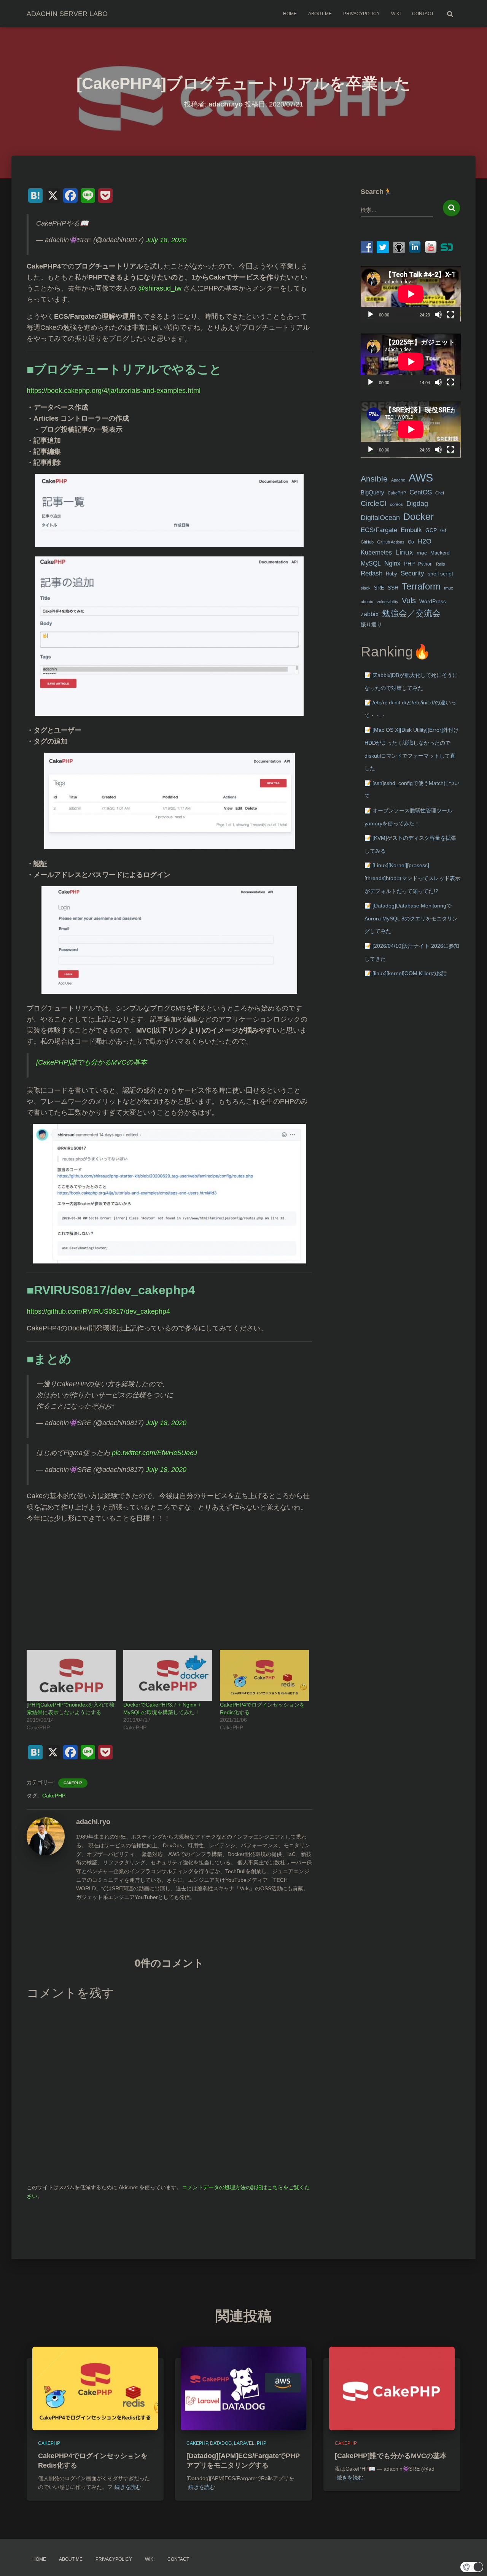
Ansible (374, 479)
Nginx (392, 563)
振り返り (371, 625)
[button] (472, 2567)
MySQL (371, 563)
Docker (419, 517)
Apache (398, 480)
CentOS (421, 492)
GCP (431, 530)
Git (443, 531)
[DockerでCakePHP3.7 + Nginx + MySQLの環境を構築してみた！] (168, 1675)
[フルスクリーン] (450, 315)
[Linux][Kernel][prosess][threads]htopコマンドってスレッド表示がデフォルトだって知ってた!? (412, 878)
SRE (379, 588)
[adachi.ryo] (46, 1836)
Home (290, 14)
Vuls (409, 600)
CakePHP (73, 1783)
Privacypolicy (361, 14)
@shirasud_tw (160, 288)
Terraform (421, 586)
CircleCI (374, 503)
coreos (396, 504)
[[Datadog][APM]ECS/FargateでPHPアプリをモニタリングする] (243, 2388)
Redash (372, 573)
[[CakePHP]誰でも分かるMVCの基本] (392, 2388)
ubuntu (367, 602)
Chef (440, 493)
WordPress (433, 601)
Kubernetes (376, 552)
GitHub (367, 542)
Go (411, 542)
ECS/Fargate (379, 530)
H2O (424, 541)
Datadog (221, 2443)
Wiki (396, 14)
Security (412, 573)
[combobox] (397, 210)
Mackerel (440, 553)
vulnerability (388, 602)
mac (422, 553)
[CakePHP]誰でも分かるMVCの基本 (92, 1062)
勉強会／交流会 (411, 613)
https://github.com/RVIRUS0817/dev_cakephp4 (98, 1311)
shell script (440, 574)
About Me (320, 14)
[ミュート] (438, 315)
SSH (393, 588)
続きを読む (128, 2487)
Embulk (411, 530)
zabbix (370, 614)
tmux (449, 588)
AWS (421, 478)
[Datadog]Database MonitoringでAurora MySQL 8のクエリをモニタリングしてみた (411, 918)
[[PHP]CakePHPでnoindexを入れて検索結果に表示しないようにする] (71, 1675)
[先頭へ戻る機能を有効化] (472, 2561)
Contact (423, 14)
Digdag (417, 504)
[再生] (371, 315)
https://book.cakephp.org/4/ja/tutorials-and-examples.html (114, 391)
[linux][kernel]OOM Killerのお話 (410, 973)
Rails (441, 564)
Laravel (244, 2443)
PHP (409, 564)
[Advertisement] (169, 1583)
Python (425, 564)
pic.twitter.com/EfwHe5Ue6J (154, 1453)
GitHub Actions (391, 542)
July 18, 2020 (166, 240)
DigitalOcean (380, 518)
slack (366, 588)
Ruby (392, 574)
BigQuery (372, 493)
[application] (411, 294)
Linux (404, 552)
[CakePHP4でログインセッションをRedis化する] (264, 1675)
